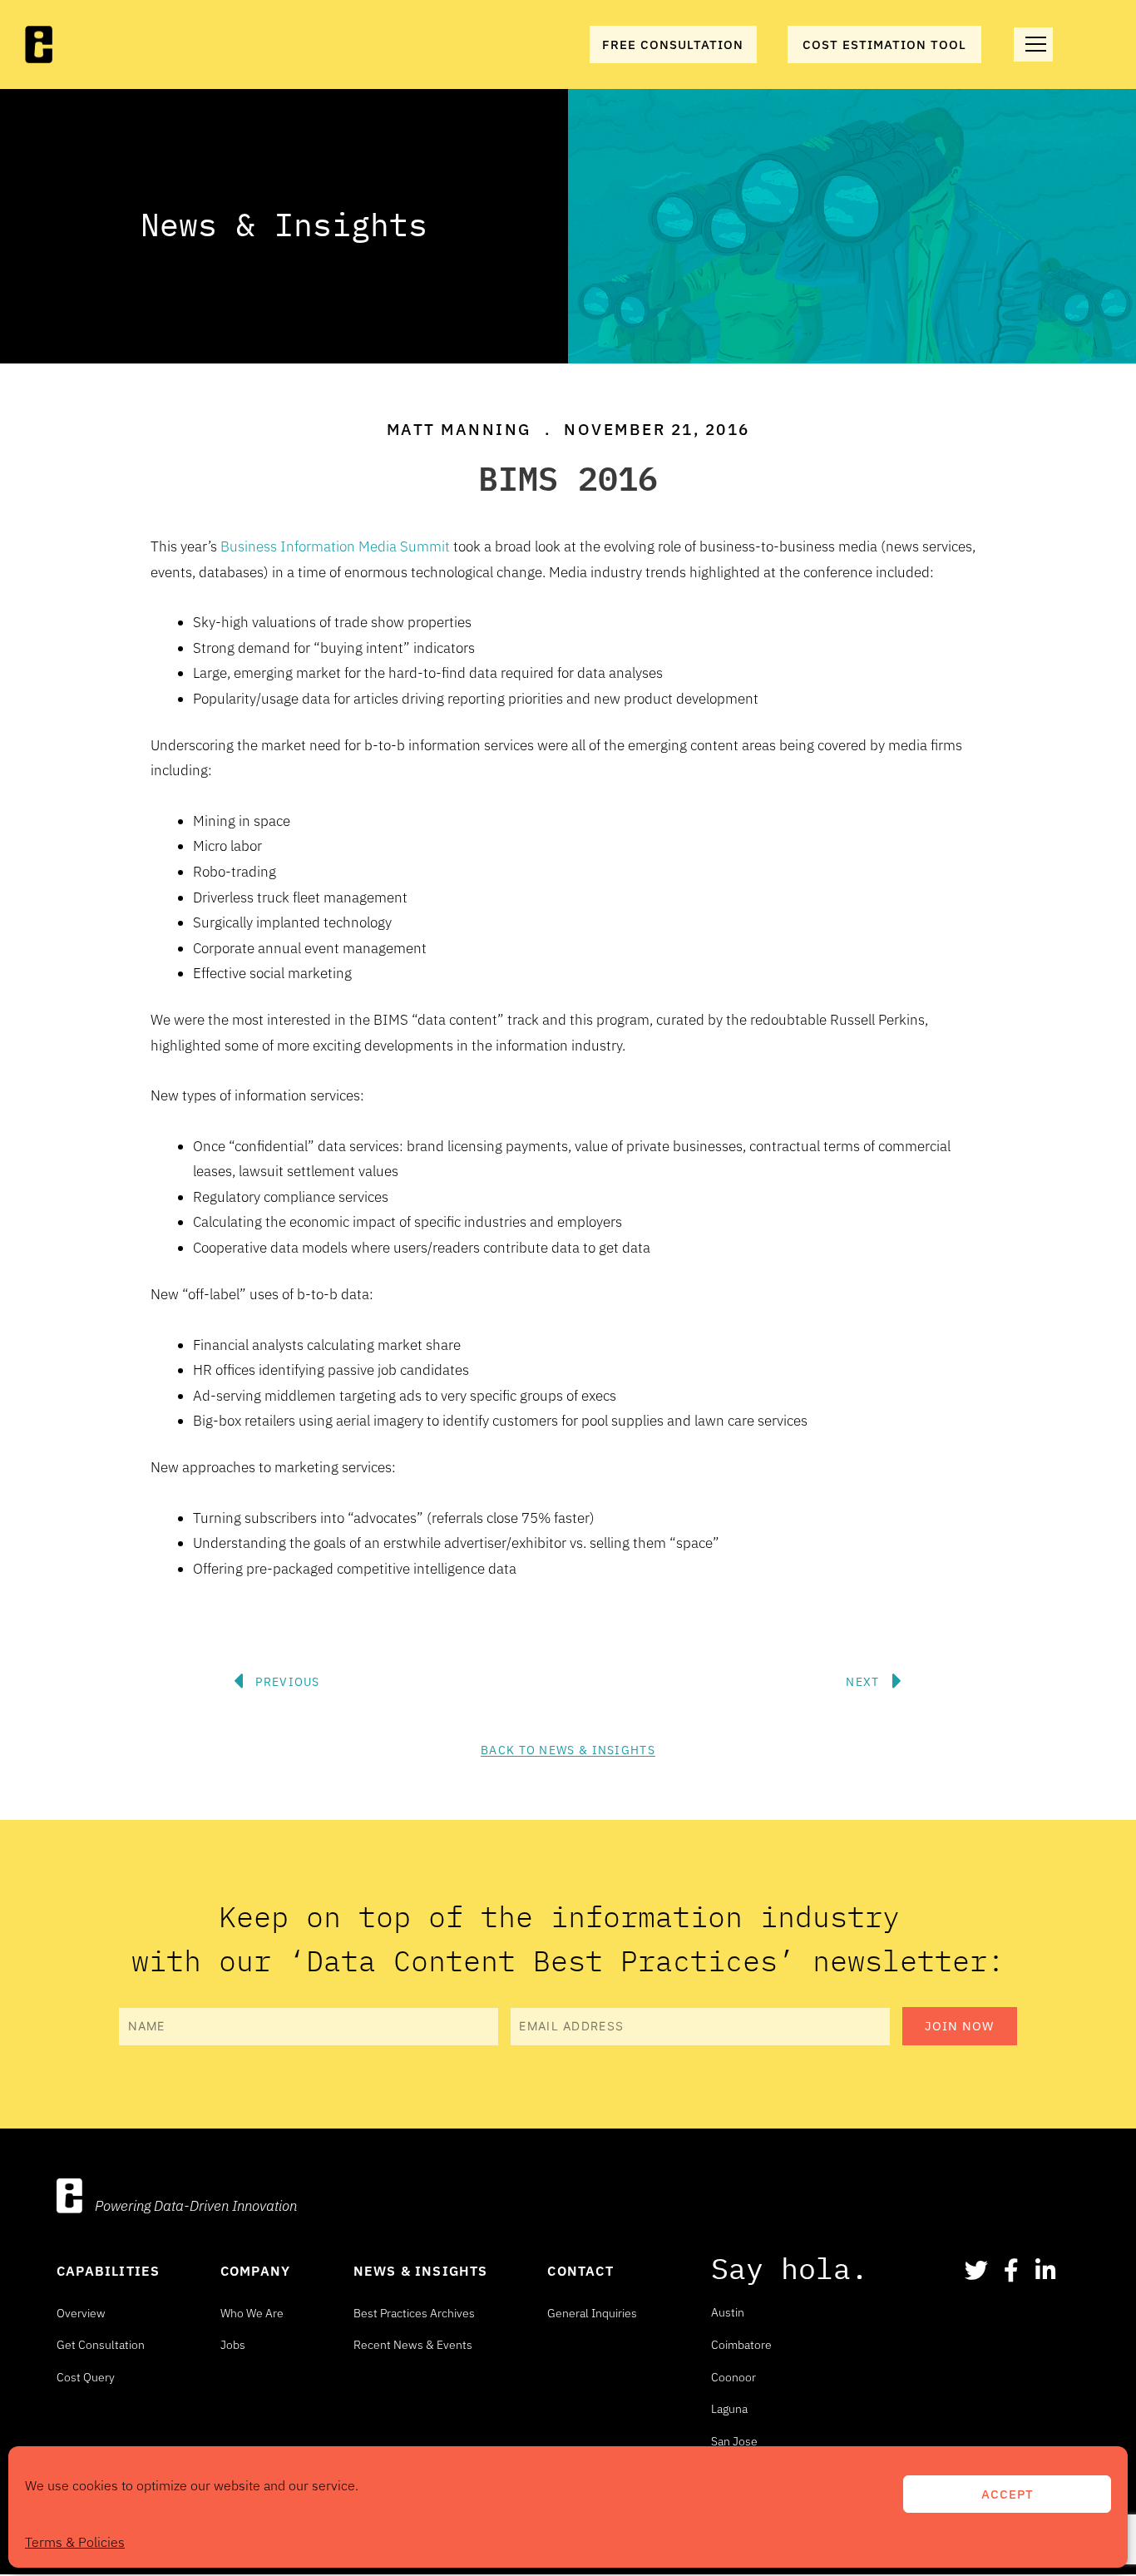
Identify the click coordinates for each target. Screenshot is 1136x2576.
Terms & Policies (75, 2542)
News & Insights (421, 2271)
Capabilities (108, 2271)
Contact (580, 2271)
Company (255, 2271)
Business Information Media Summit (335, 546)
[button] (535, 1632)
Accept (1008, 2494)
